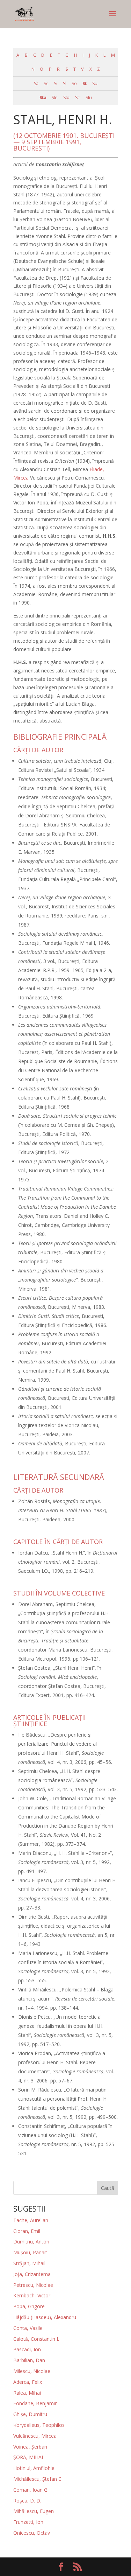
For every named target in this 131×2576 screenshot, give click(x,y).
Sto (66, 97)
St (85, 83)
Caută (108, 2188)
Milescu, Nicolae (32, 2371)
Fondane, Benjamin (35, 2403)
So (74, 83)
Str (78, 97)
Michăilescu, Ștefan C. (38, 2479)
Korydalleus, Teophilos (39, 2425)
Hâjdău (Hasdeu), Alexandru (45, 2317)
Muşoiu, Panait (30, 2252)
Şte (54, 97)
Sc (46, 83)
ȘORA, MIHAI (28, 2457)
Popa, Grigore (29, 2306)
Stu (89, 97)
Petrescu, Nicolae (33, 2285)
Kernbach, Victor (32, 2295)
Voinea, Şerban (30, 2447)
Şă (36, 83)
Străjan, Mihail (29, 2263)
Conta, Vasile (28, 2328)
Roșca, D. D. (27, 2501)
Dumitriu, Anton (31, 2242)
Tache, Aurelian (31, 2220)
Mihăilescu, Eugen (34, 2511)
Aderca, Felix (28, 2382)
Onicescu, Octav (32, 2533)
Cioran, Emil (27, 2231)
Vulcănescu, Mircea (35, 2436)
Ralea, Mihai (27, 2393)
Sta (43, 97)
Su (95, 83)
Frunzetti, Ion (28, 2522)
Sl (64, 83)
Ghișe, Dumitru (30, 2414)
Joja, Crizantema (32, 2274)
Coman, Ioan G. (31, 2490)
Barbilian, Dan (29, 2360)
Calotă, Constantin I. (36, 2339)
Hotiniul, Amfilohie (34, 2468)
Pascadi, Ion (27, 2349)
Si (55, 83)
